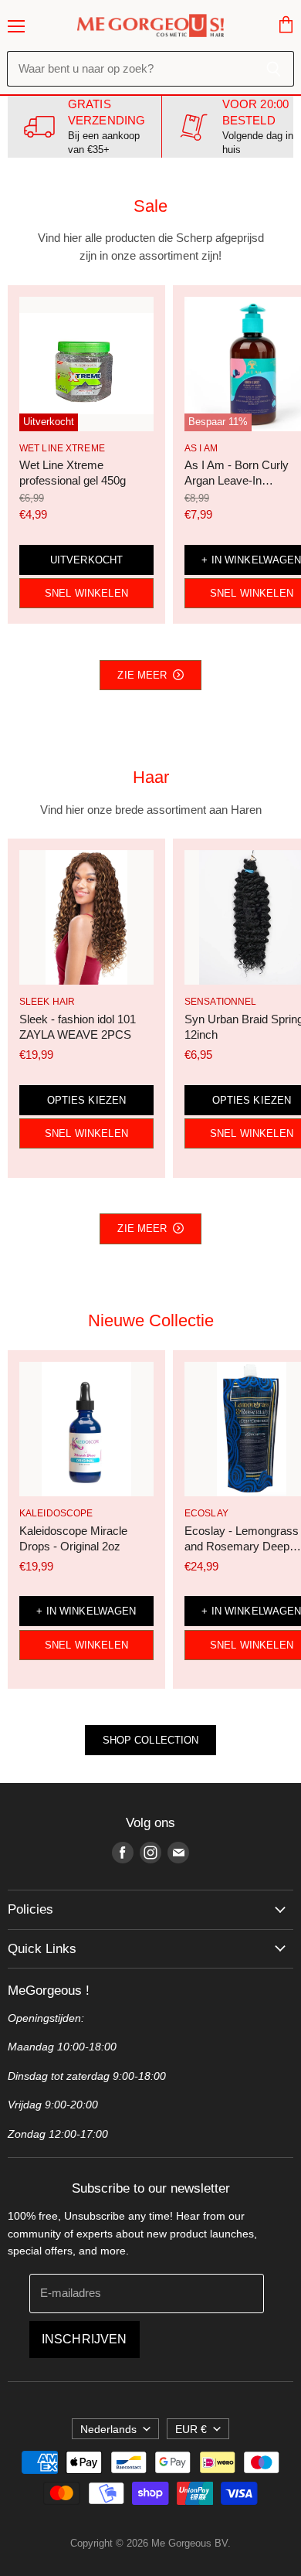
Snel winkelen (86, 593)
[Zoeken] (274, 69)
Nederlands (108, 2429)
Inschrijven (85, 2339)
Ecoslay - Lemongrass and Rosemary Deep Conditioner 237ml (242, 1546)
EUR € (191, 2429)
